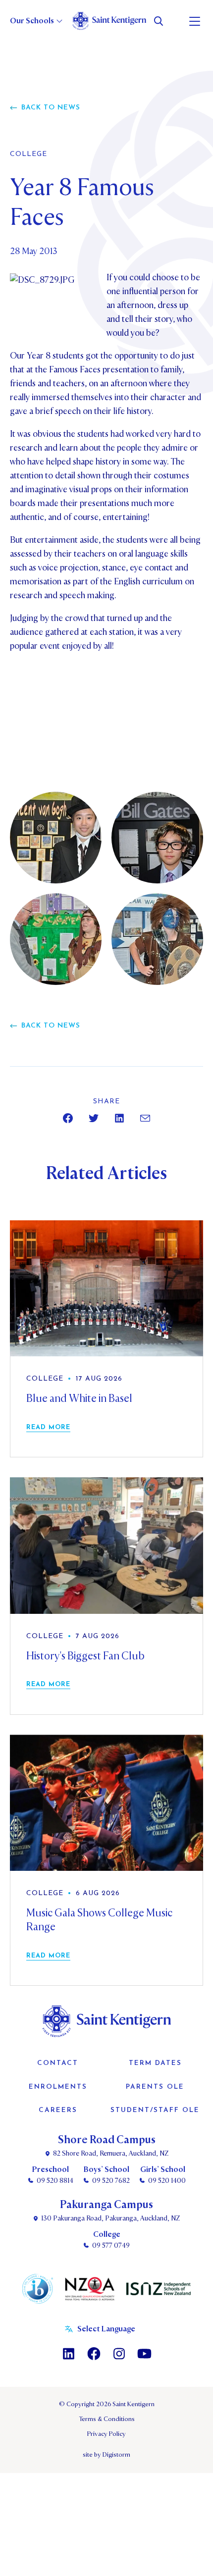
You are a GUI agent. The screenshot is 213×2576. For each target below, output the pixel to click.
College (28, 155)
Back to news (51, 108)
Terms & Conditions (107, 2419)
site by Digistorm (106, 2455)
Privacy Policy (106, 2434)
